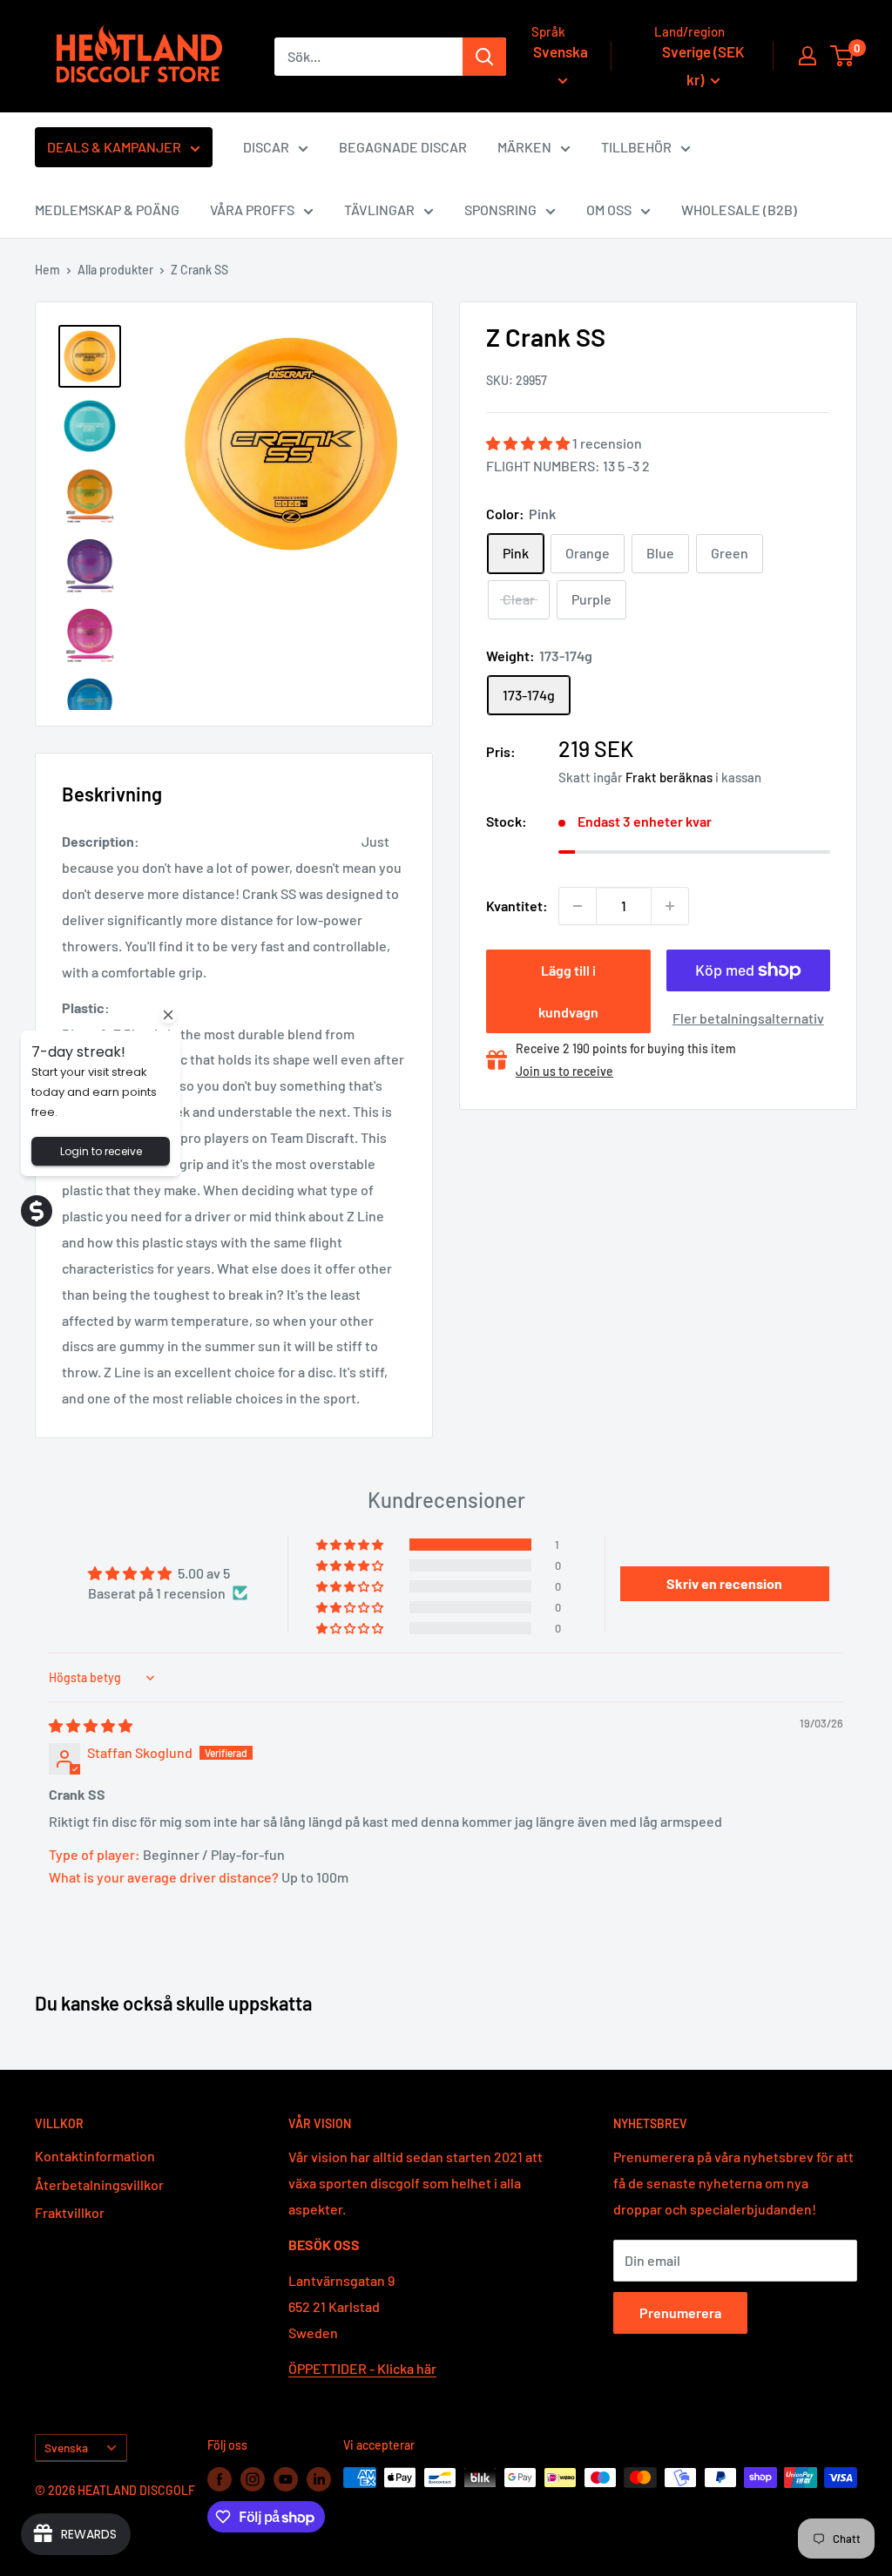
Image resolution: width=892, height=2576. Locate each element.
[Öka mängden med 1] (670, 906)
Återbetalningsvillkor (99, 2184)
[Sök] (484, 57)
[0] (843, 56)
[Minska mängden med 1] (578, 906)
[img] (91, 1725)
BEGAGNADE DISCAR (403, 147)
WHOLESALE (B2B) (739, 210)
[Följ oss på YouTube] (286, 2479)
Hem (47, 270)
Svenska (66, 2448)
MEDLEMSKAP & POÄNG (107, 210)
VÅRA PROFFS (252, 210)
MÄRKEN (524, 147)
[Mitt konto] (808, 56)
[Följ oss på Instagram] (253, 2479)
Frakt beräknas (669, 777)
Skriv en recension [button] (724, 1583)
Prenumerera (680, 2312)
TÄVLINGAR (379, 210)
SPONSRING (500, 210)
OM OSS (609, 210)
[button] (529, 443)
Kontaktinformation (95, 2156)
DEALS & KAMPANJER (114, 147)
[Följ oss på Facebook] (220, 2479)
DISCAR (266, 147)
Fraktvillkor (70, 2212)
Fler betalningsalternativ (748, 1018)
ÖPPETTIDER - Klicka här (362, 2368)
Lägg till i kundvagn (568, 991)
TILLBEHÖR (636, 147)
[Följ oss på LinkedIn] (319, 2479)
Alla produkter (115, 270)
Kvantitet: (517, 906)
